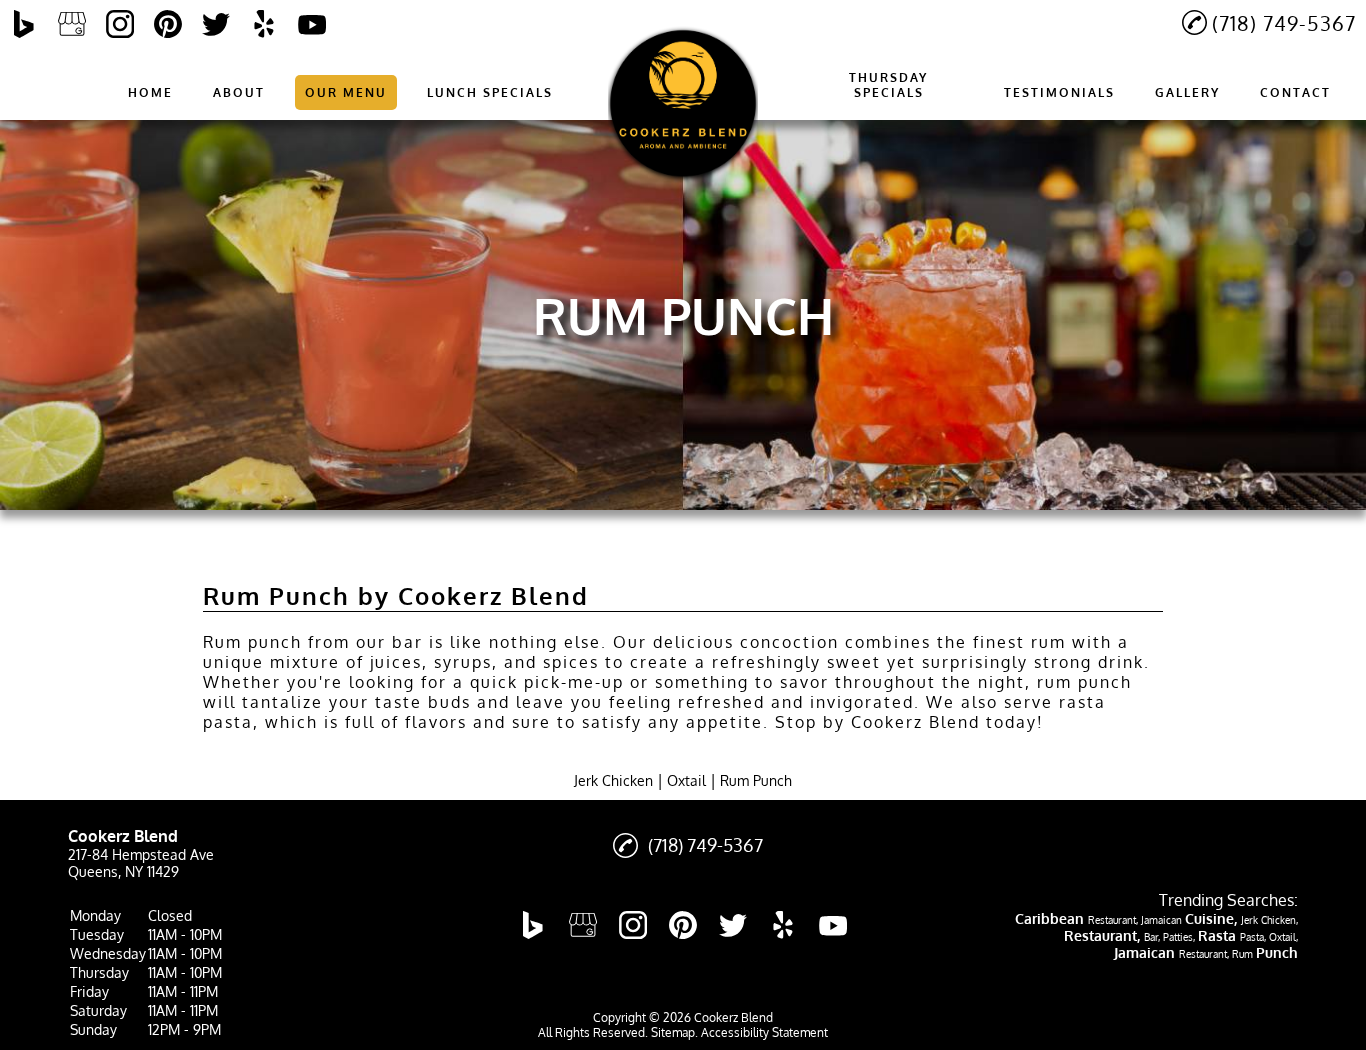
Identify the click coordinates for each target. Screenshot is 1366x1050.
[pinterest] (168, 24)
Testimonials (1059, 92)
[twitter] (216, 24)
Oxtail (686, 780)
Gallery (1187, 92)
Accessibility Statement (764, 1032)
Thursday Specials (888, 85)
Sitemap (673, 1032)
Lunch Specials (490, 92)
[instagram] (120, 24)
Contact (1295, 92)
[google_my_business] (72, 24)
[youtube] (312, 24)
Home (150, 92)
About (239, 92)
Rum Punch (756, 780)
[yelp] (264, 24)
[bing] (24, 24)
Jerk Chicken (613, 780)
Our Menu (346, 92)
